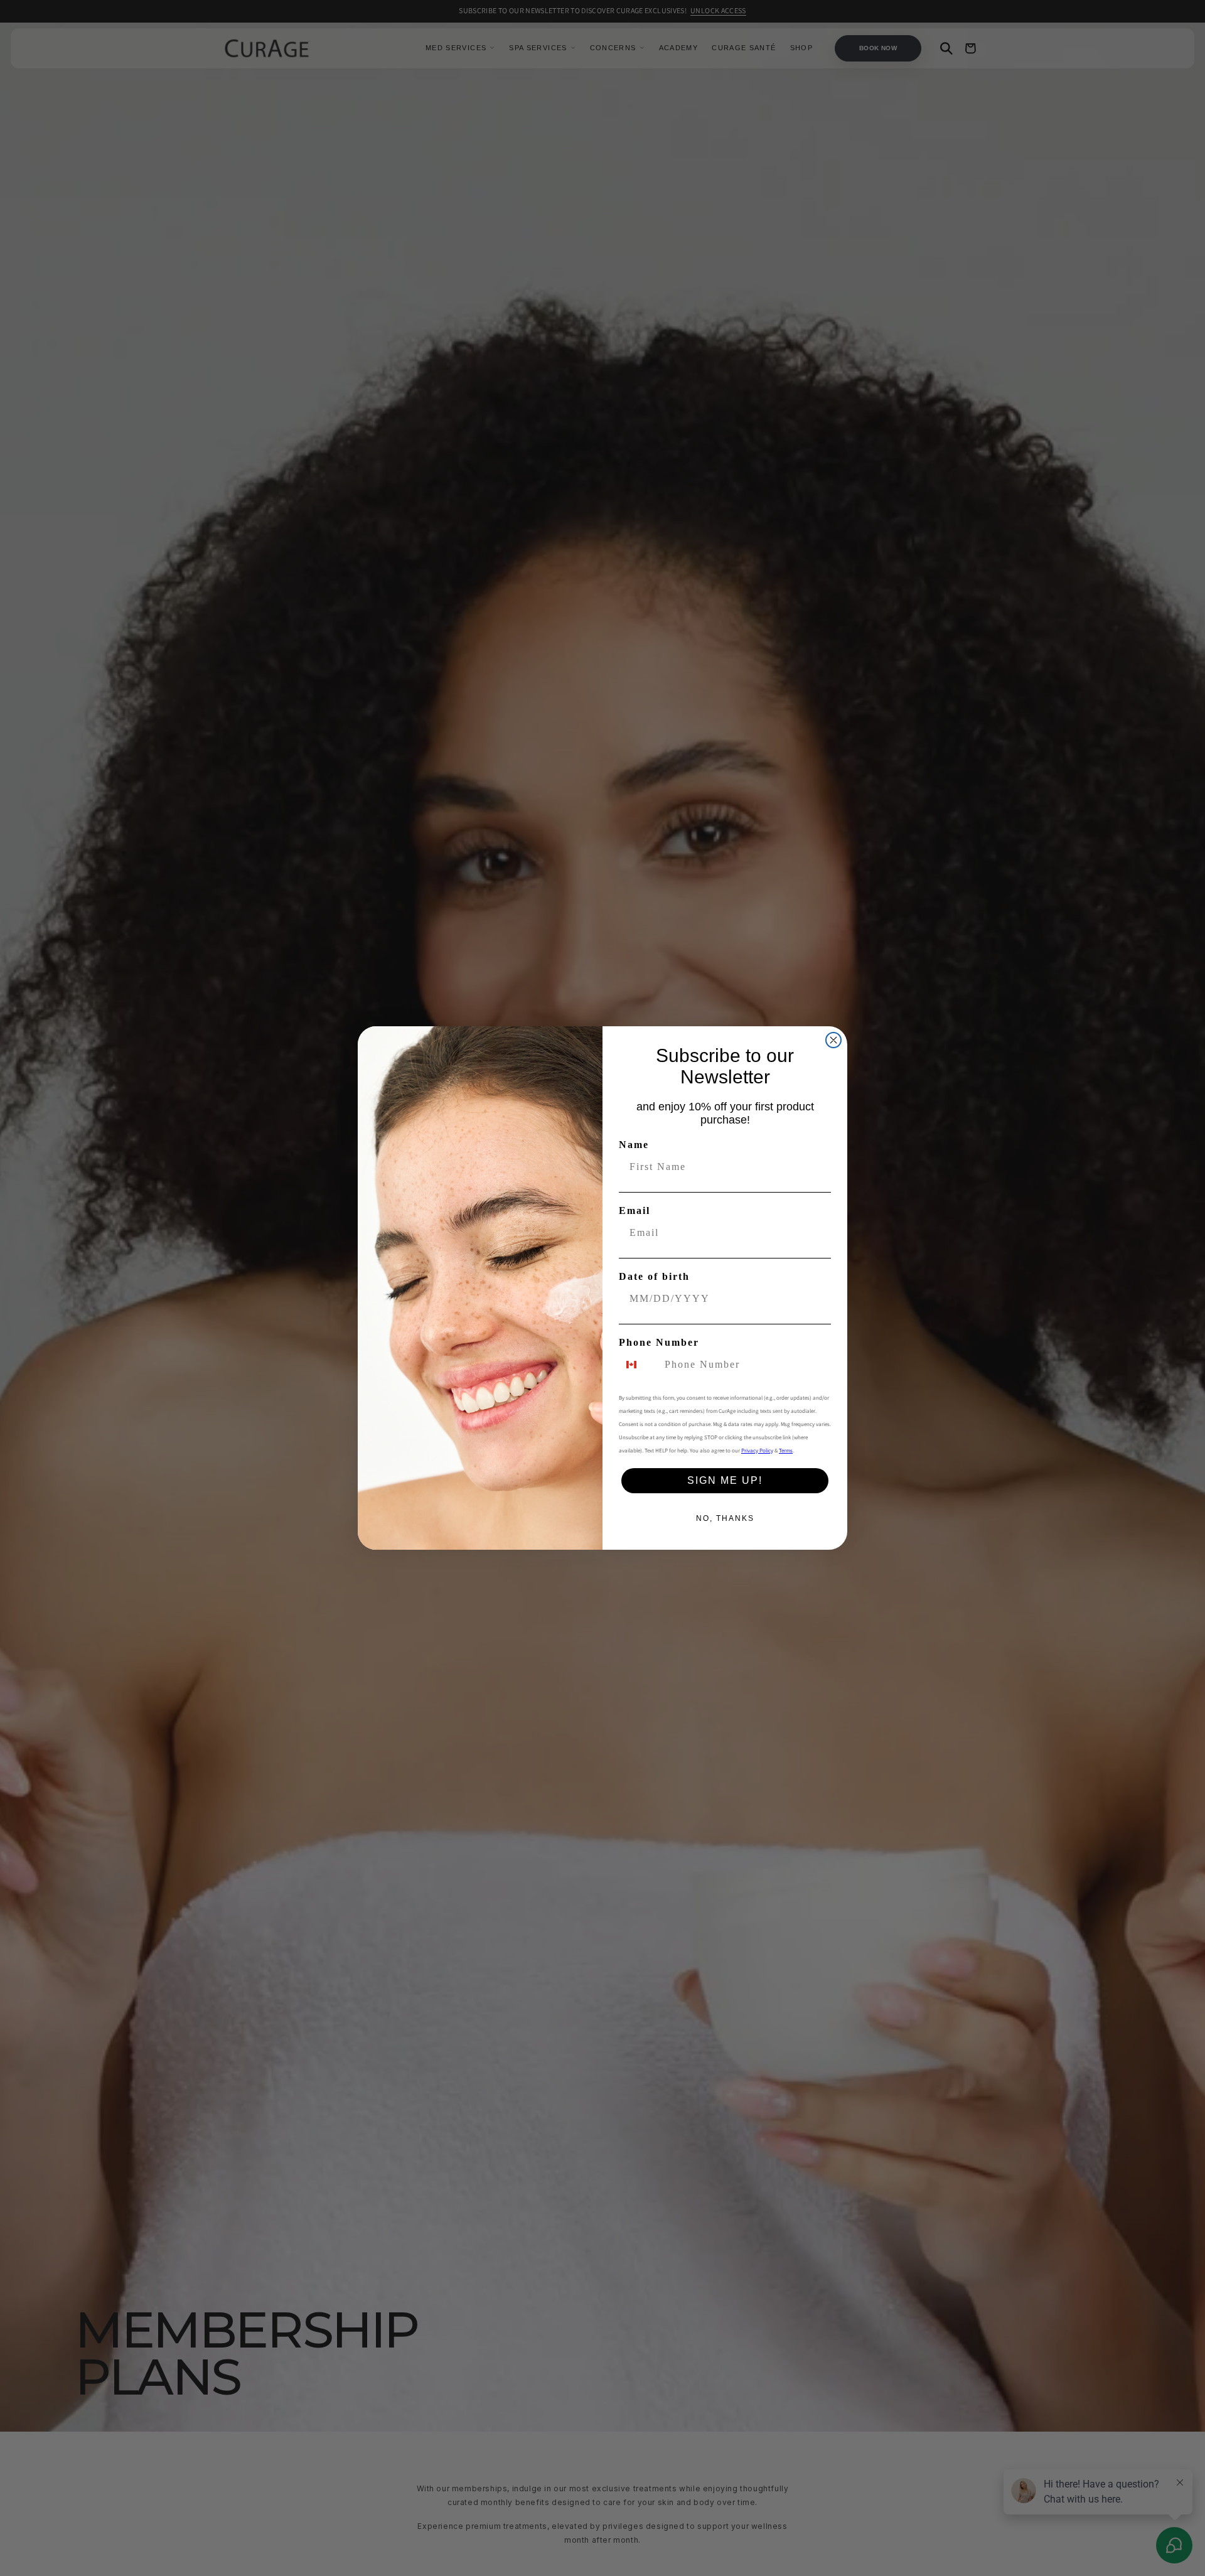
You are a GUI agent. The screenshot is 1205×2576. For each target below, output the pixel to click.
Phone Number (659, 1342)
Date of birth (654, 1276)
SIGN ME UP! (725, 1480)
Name (634, 1145)
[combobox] (639, 1365)
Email (635, 1210)
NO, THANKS (725, 1518)
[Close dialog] (833, 1040)
